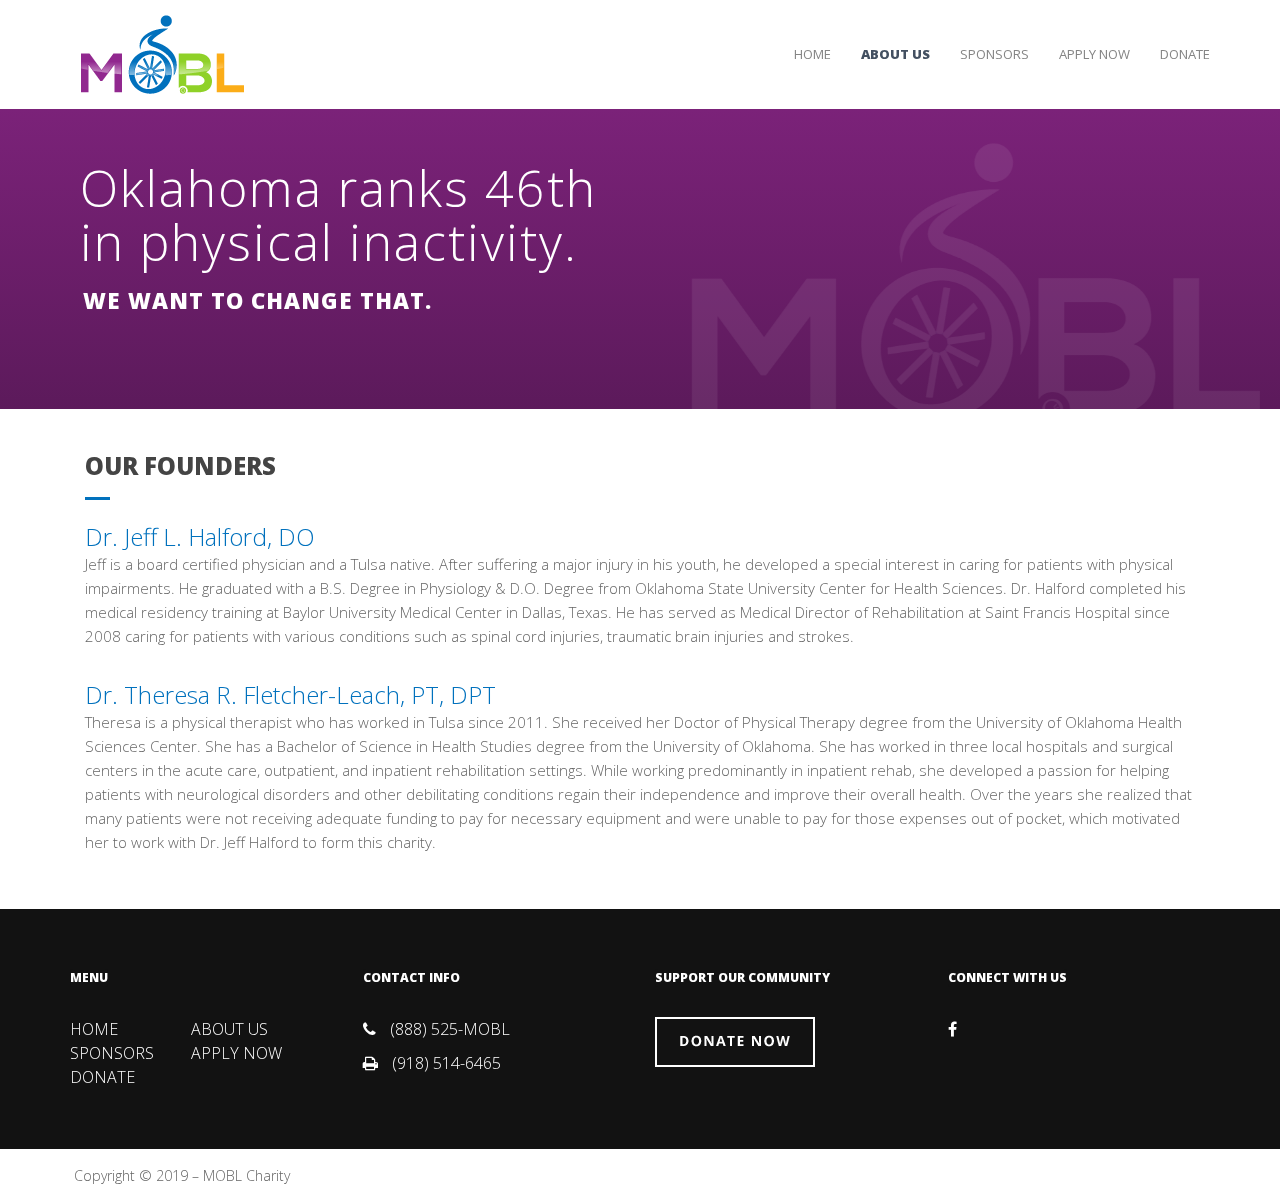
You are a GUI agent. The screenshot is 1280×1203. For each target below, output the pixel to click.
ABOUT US (895, 54)
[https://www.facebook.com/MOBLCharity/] (952, 1029)
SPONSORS (994, 54)
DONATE (1185, 54)
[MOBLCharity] (162, 53)
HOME (812, 54)
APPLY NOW (1094, 54)
